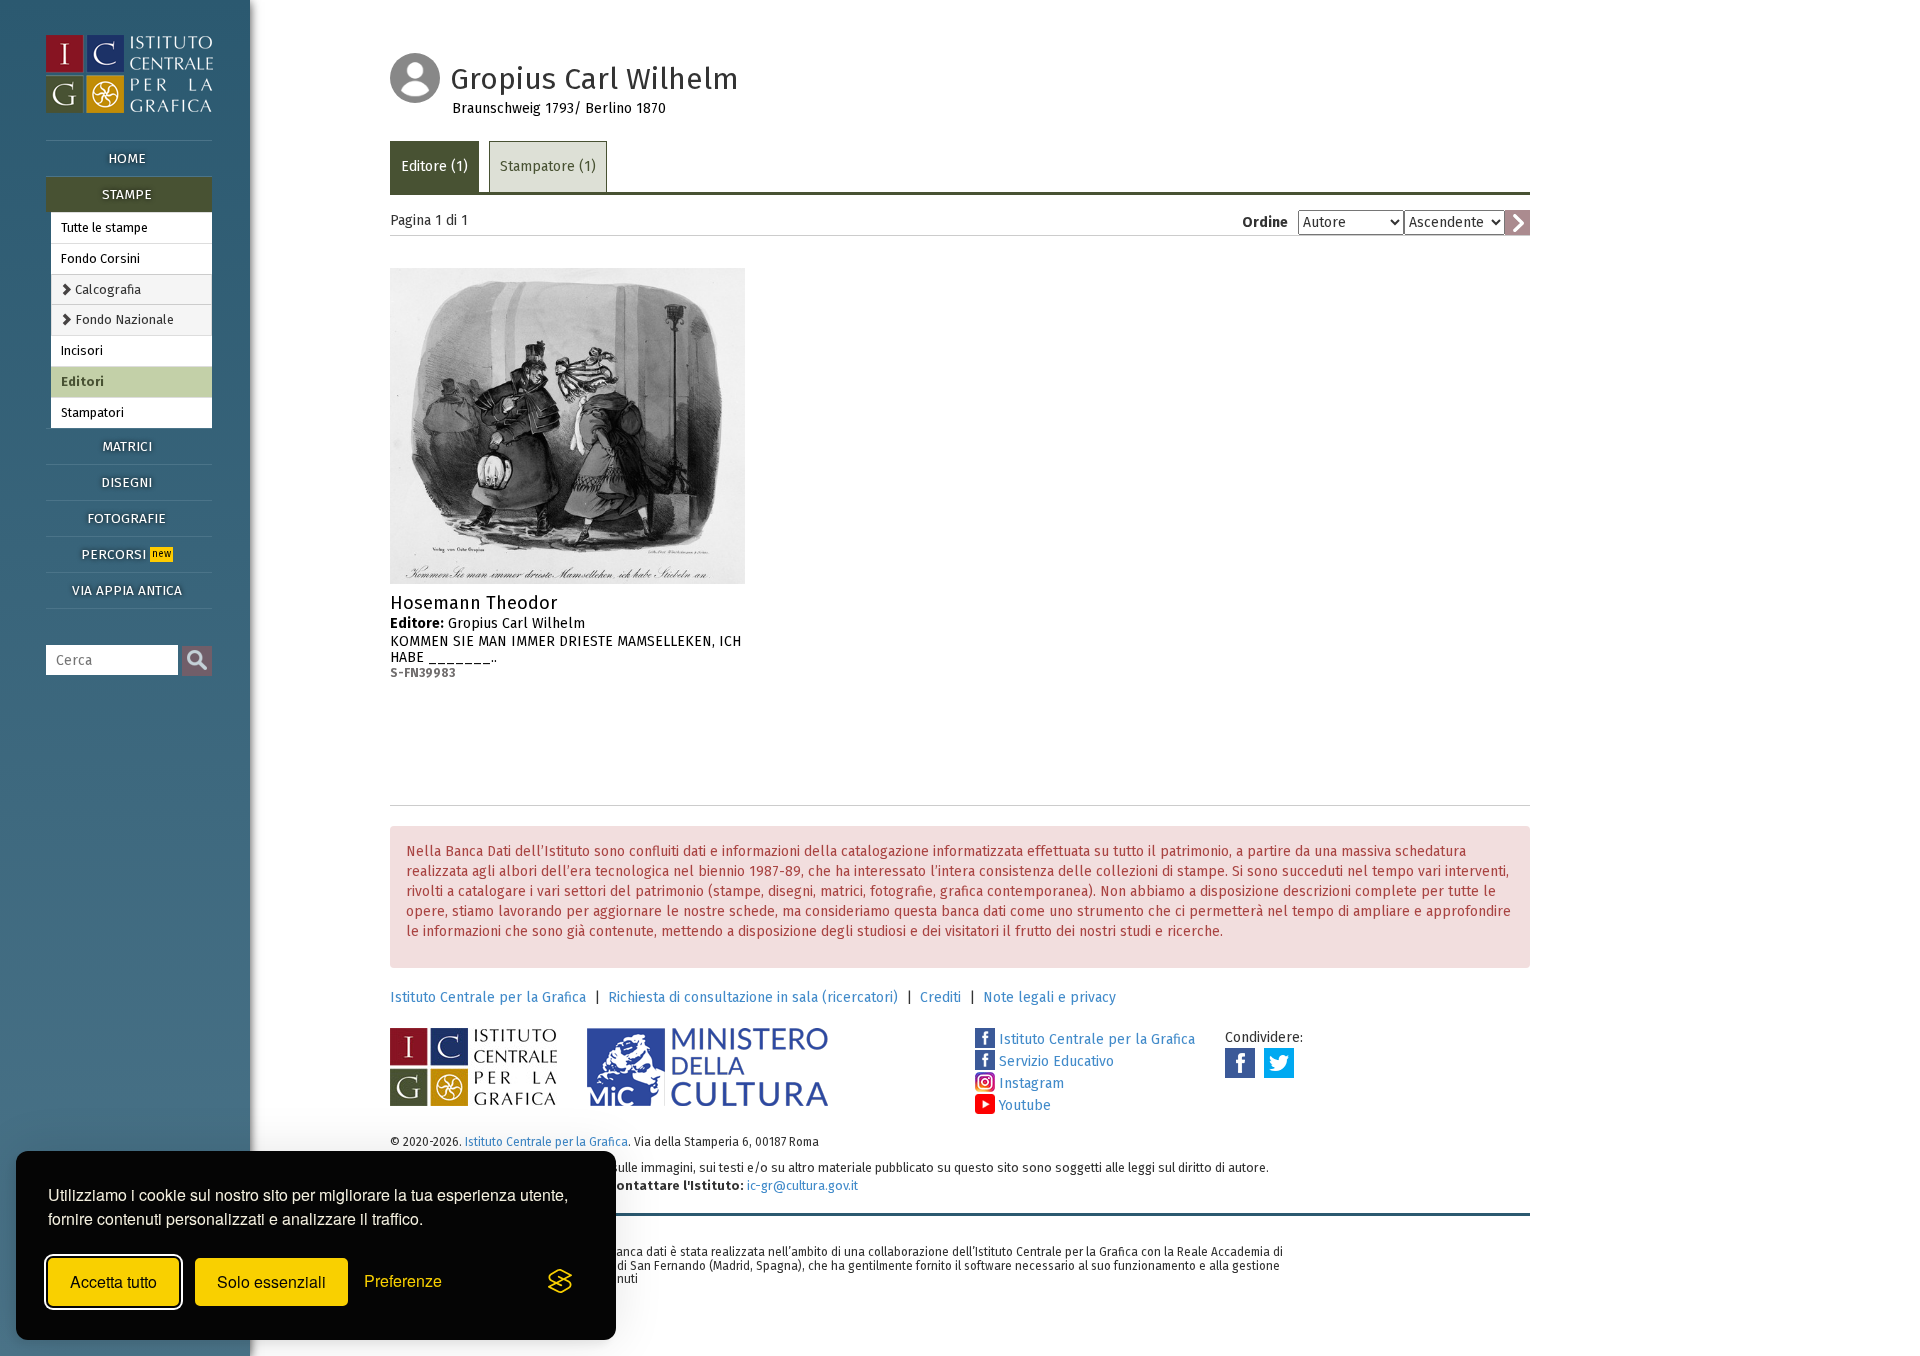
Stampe (127, 194)
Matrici (127, 446)
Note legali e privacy (1049, 997)
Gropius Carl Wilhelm (565, 637)
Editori (82, 381)
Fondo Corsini (100, 258)
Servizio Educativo (1054, 1061)
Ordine (1265, 222)
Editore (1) (434, 166)
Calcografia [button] (106, 289)
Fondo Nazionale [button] (123, 319)
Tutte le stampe (104, 227)
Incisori (82, 350)
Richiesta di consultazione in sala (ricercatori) (753, 997)
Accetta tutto (113, 1281)
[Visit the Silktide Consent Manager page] (560, 1282)
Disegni (126, 482)
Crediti (940, 997)
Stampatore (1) (548, 166)
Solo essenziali (271, 1281)
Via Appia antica (127, 590)
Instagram (1029, 1083)
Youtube (1023, 1105)
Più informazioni (730, 609)
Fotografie (126, 518)
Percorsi (126, 554)
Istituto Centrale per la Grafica (488, 997)
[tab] (131, 289)
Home (127, 158)
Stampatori (92, 412)
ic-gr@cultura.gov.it (802, 1185)
